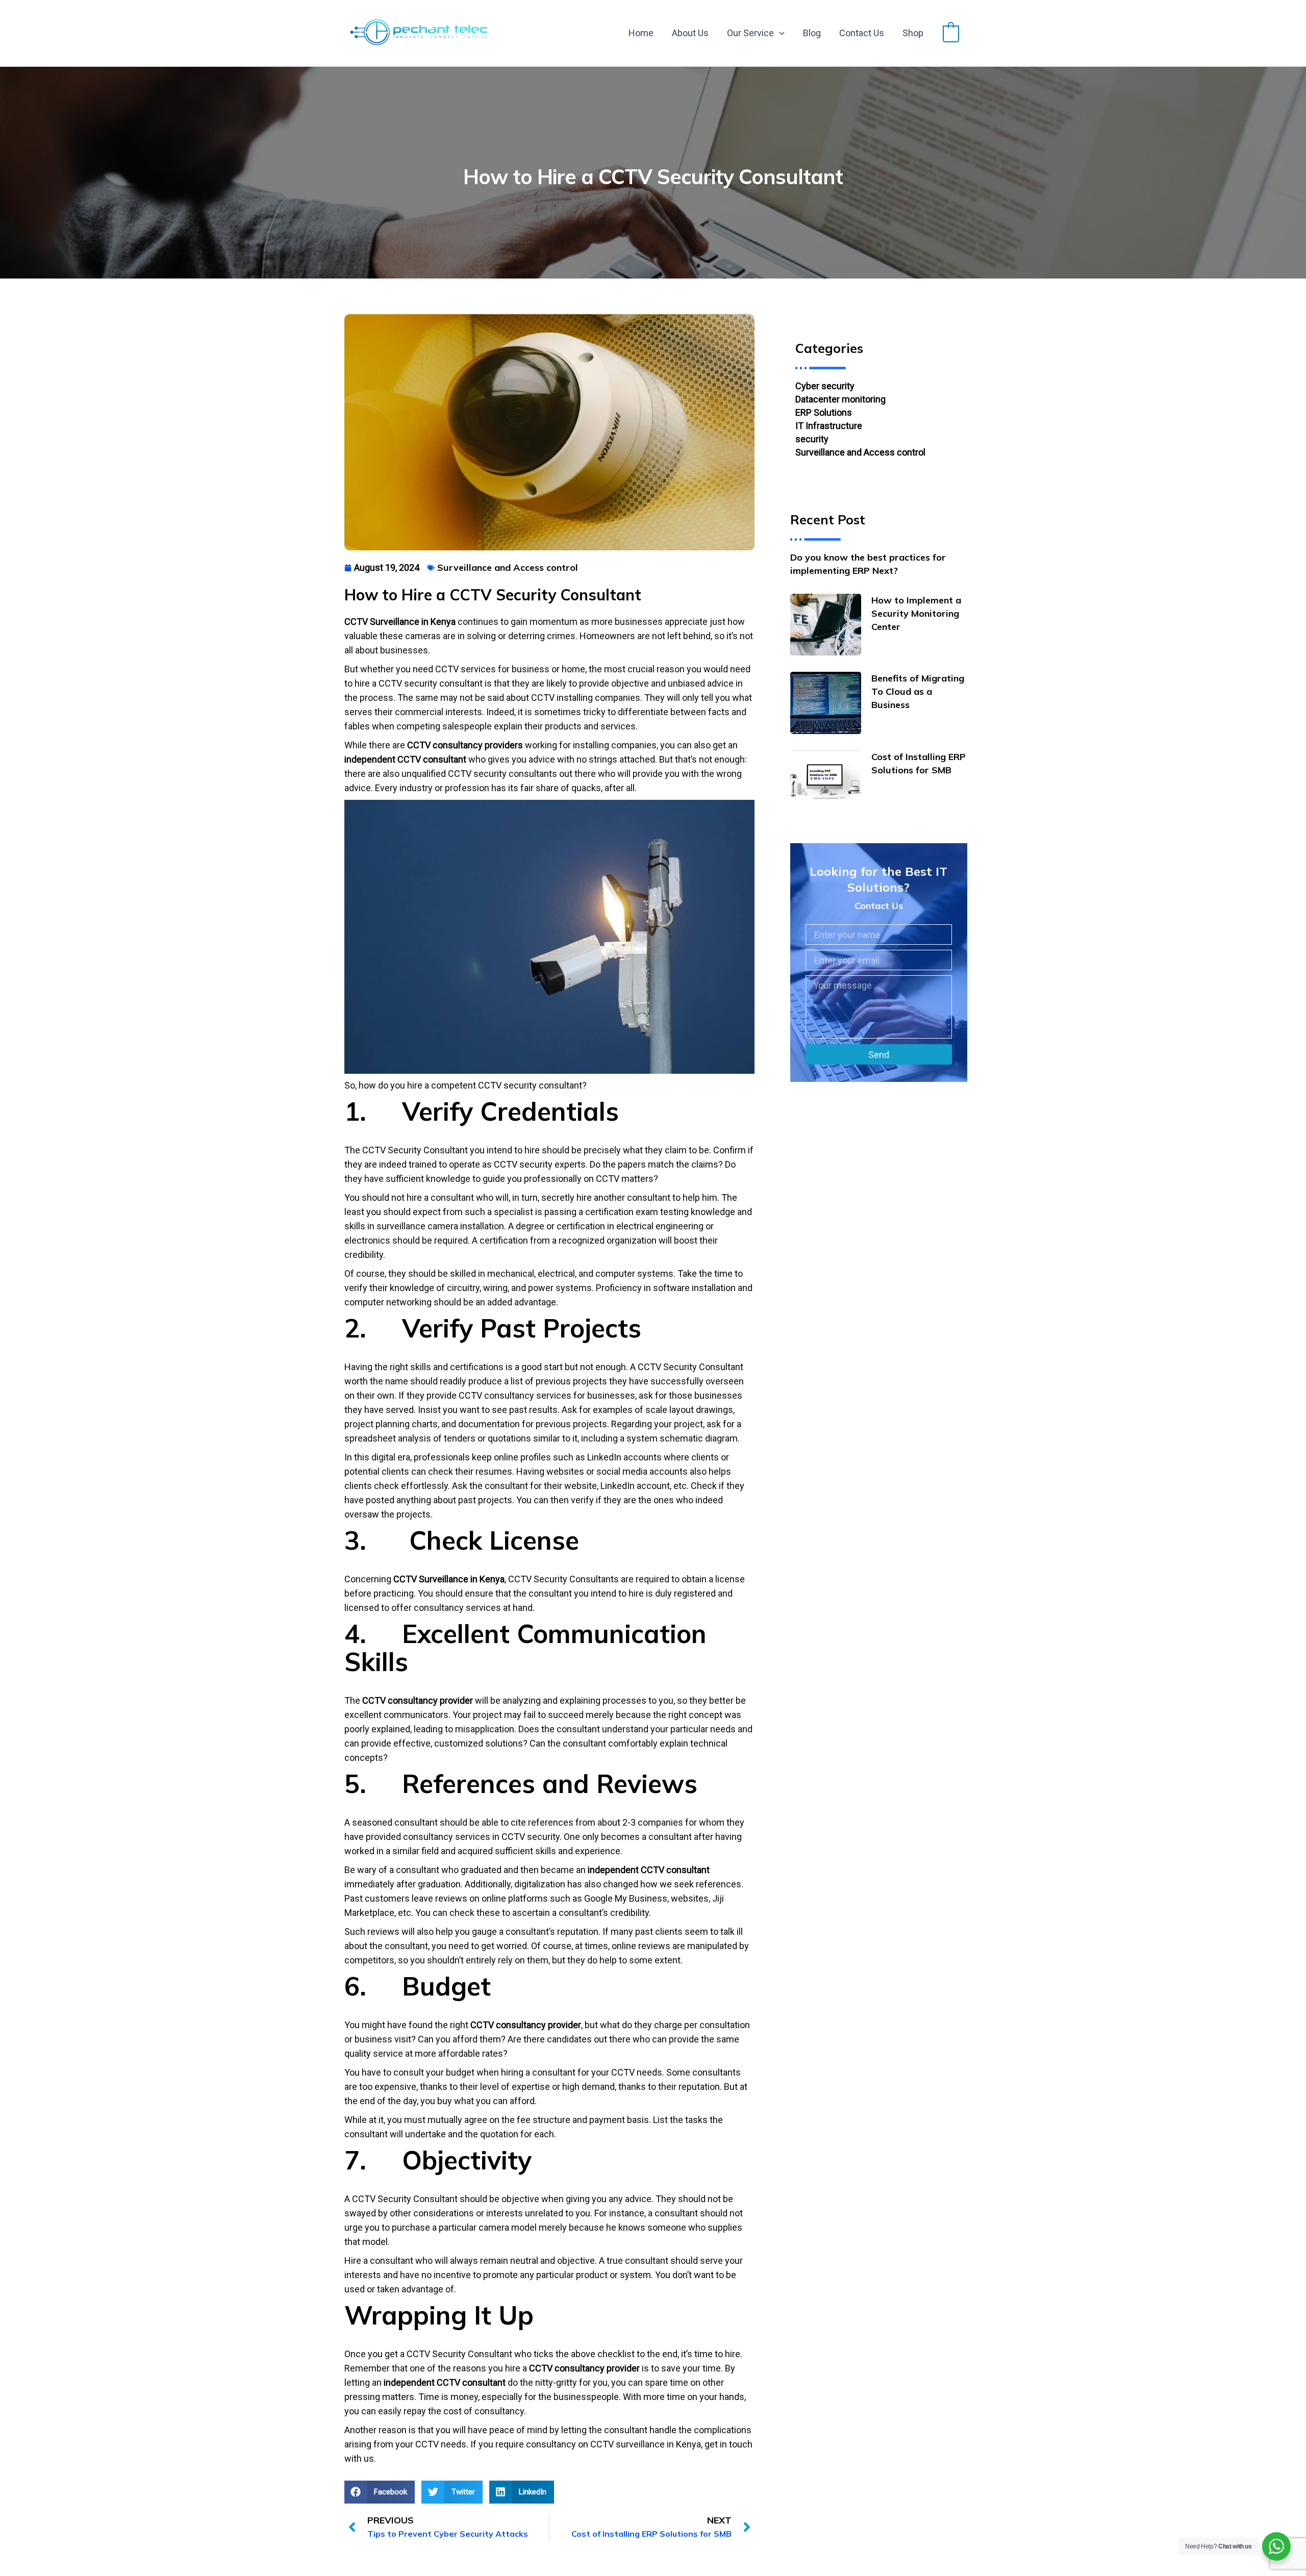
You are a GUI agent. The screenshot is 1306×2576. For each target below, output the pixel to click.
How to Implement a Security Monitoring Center (916, 613)
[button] (779, 33)
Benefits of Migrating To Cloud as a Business (918, 691)
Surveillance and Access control (860, 452)
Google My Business (626, 1898)
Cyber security (825, 386)
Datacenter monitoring (840, 399)
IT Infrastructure (829, 426)
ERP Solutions (824, 412)
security (812, 439)
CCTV (447, 669)
